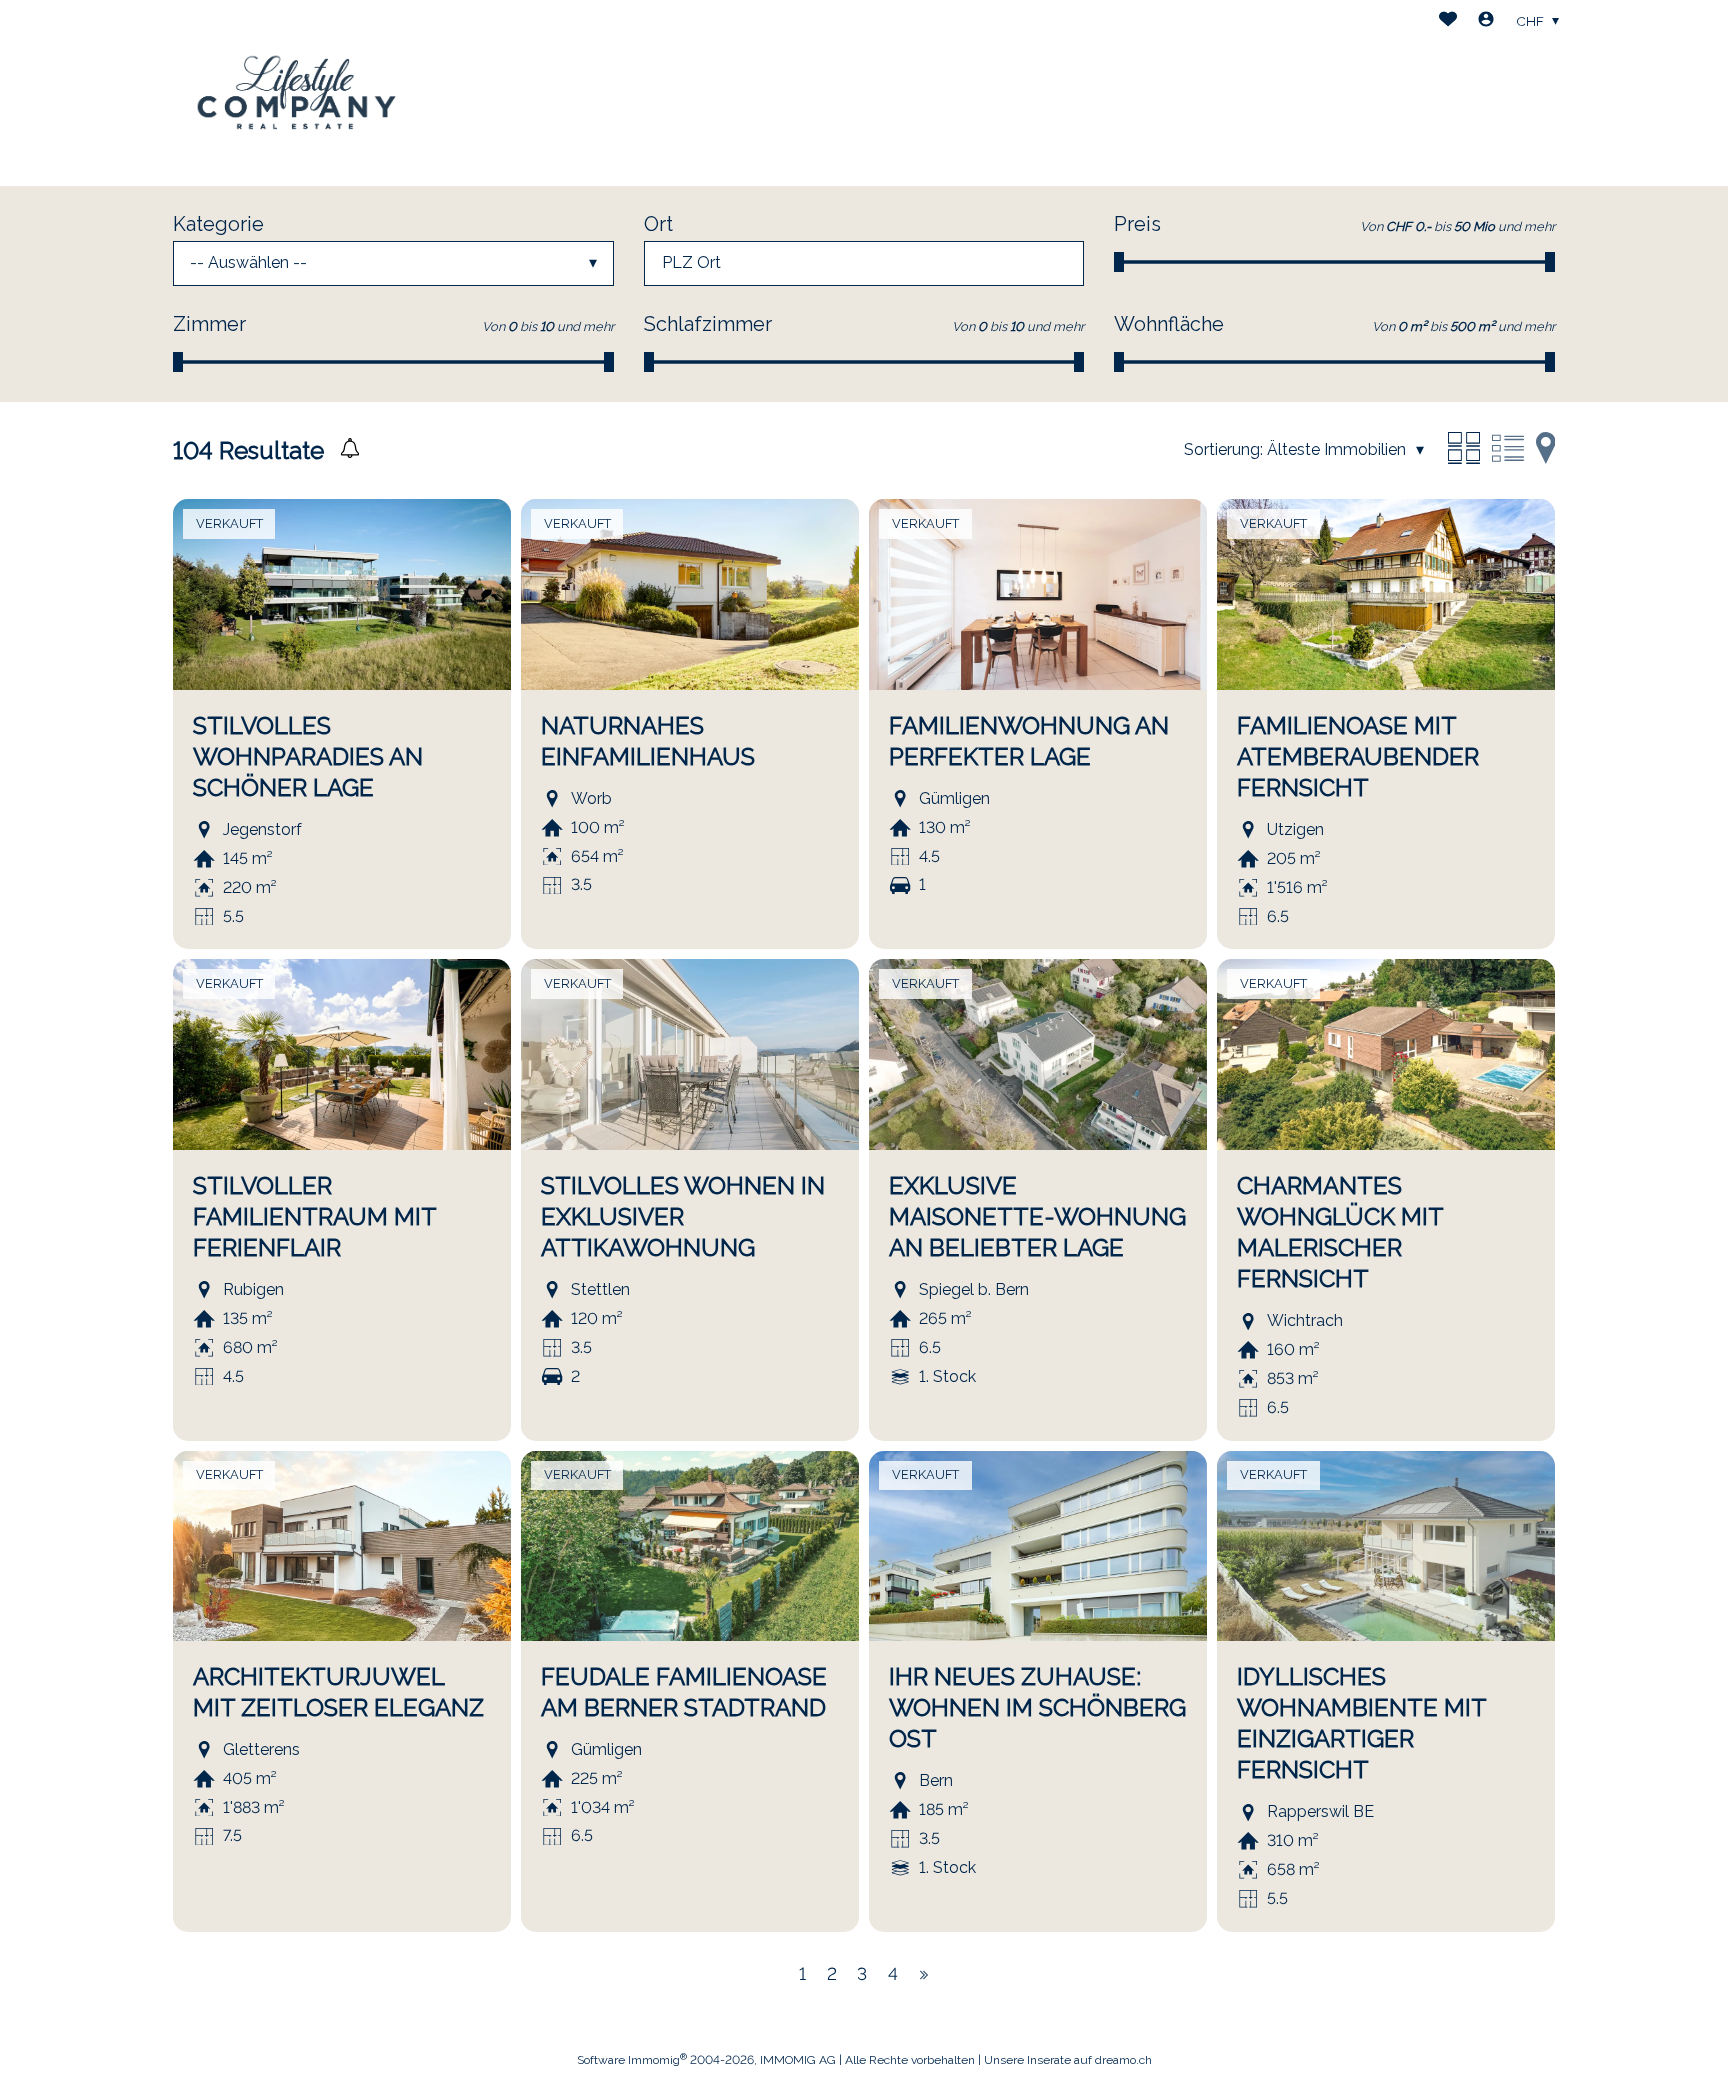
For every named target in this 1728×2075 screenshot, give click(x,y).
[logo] (298, 93)
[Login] (1486, 21)
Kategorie (218, 224)
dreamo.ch (1123, 2060)
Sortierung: (1223, 449)
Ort (658, 224)
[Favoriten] (1448, 21)
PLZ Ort (691, 262)
